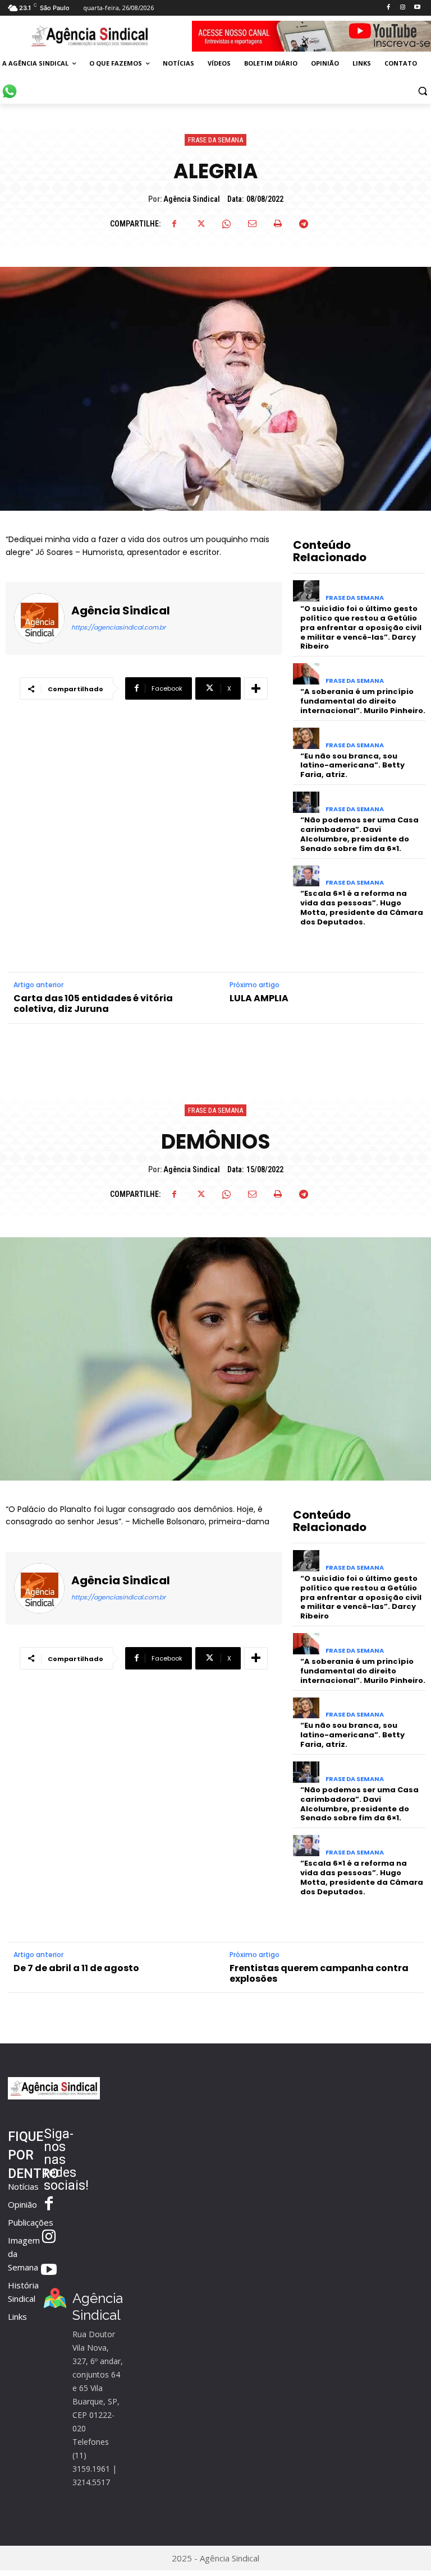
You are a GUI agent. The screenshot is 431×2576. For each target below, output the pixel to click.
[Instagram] (403, 8)
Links (17, 2316)
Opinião (22, 2204)
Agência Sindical (192, 199)
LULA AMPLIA (259, 998)
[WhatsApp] (226, 224)
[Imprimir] (278, 224)
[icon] (10, 85)
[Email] (252, 224)
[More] (256, 688)
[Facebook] (388, 8)
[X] (200, 224)
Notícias (23, 2186)
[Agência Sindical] (39, 618)
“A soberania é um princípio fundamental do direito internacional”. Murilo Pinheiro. (363, 701)
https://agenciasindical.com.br (118, 627)
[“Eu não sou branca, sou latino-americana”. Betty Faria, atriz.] (306, 738)
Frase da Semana (215, 140)
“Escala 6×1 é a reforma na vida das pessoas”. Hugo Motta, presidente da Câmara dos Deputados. (362, 908)
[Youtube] (417, 8)
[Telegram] (304, 224)
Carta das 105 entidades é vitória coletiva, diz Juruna (93, 1003)
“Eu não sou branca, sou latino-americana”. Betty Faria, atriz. (352, 766)
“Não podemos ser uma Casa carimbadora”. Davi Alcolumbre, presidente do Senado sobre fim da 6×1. (359, 834)
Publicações (31, 2222)
